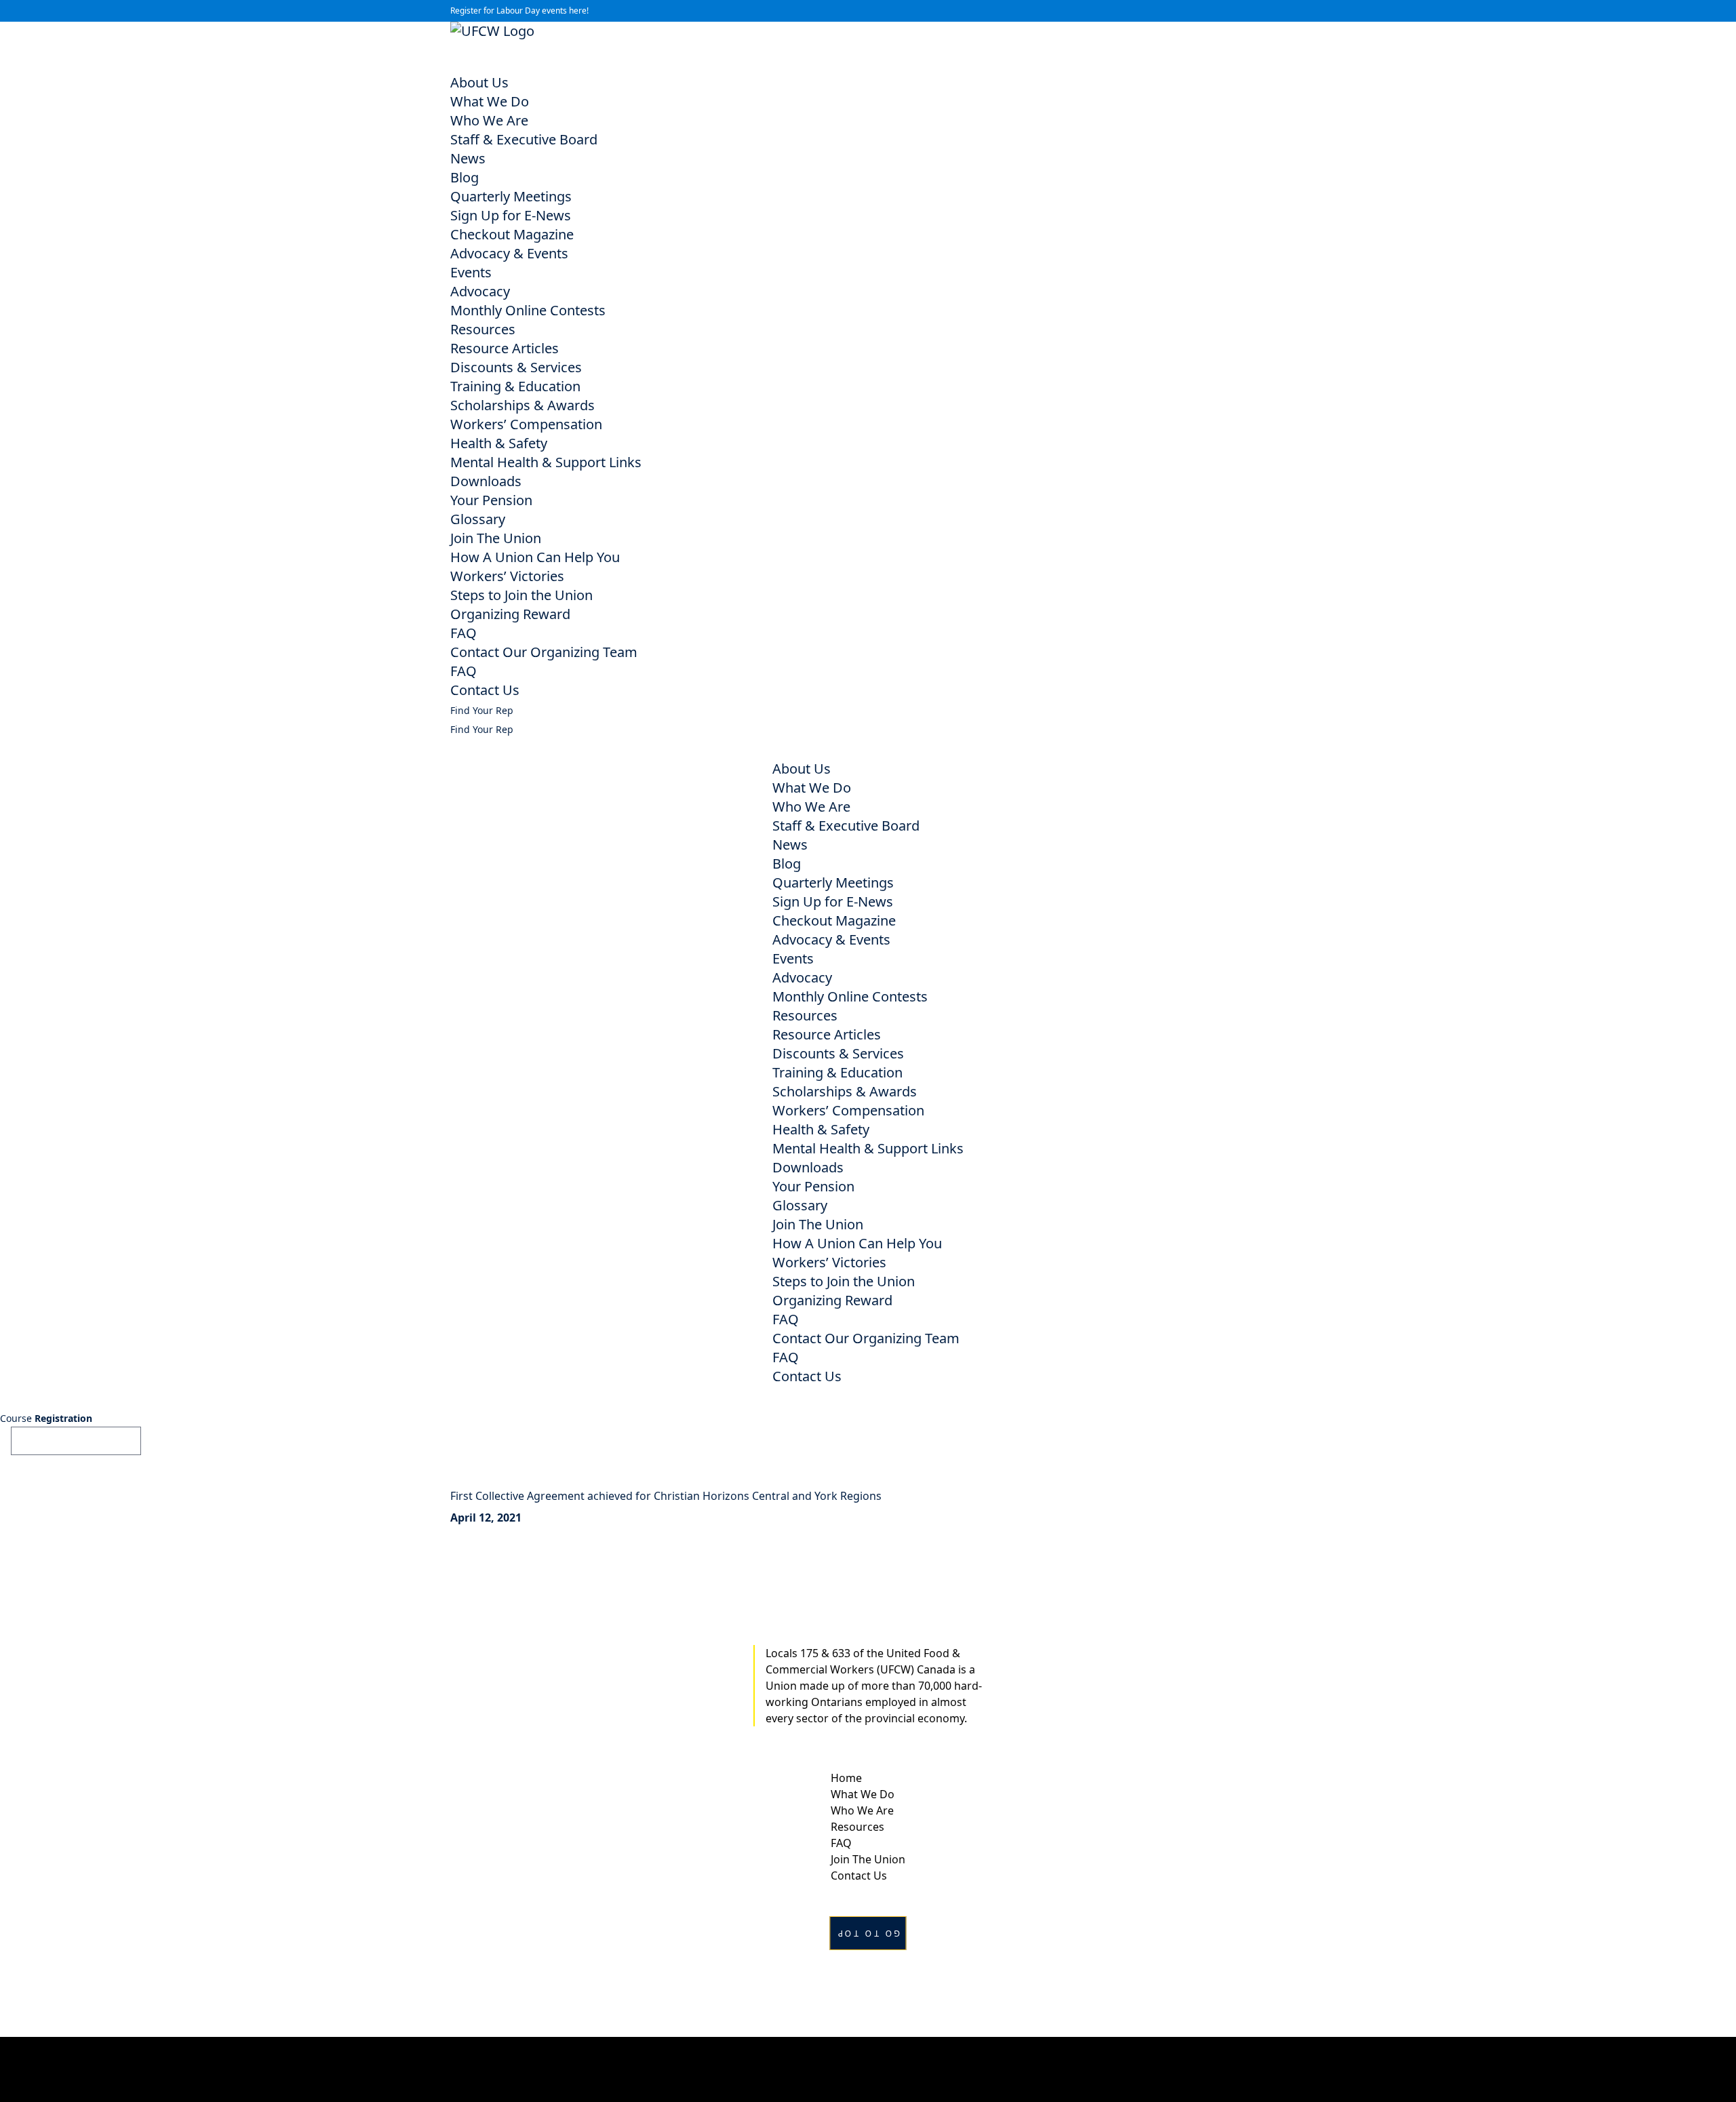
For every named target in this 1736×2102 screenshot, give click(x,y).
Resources (483, 329)
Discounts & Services (516, 367)
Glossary (478, 519)
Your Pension (491, 500)
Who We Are (489, 120)
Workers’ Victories (507, 576)
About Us (479, 82)
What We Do (490, 101)
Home (846, 1778)
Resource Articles (505, 348)
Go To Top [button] (868, 1934)
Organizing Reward (510, 614)
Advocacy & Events (509, 253)
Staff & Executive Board (524, 139)
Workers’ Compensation (526, 424)
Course (46, 1418)
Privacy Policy (868, 2053)
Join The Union (496, 538)
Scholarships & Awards (522, 405)
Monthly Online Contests (528, 310)
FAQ (463, 633)
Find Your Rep (482, 710)
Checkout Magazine (512, 234)
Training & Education (515, 386)
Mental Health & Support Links (546, 462)
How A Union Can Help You (535, 557)
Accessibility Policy (868, 2069)
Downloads (486, 481)
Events (471, 272)
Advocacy (480, 291)
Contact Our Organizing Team (544, 652)
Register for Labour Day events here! (519, 11)
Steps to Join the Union (521, 595)
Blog (465, 177)
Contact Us (485, 690)
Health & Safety (499, 443)
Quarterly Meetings (511, 196)
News (468, 158)
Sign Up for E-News (511, 215)
